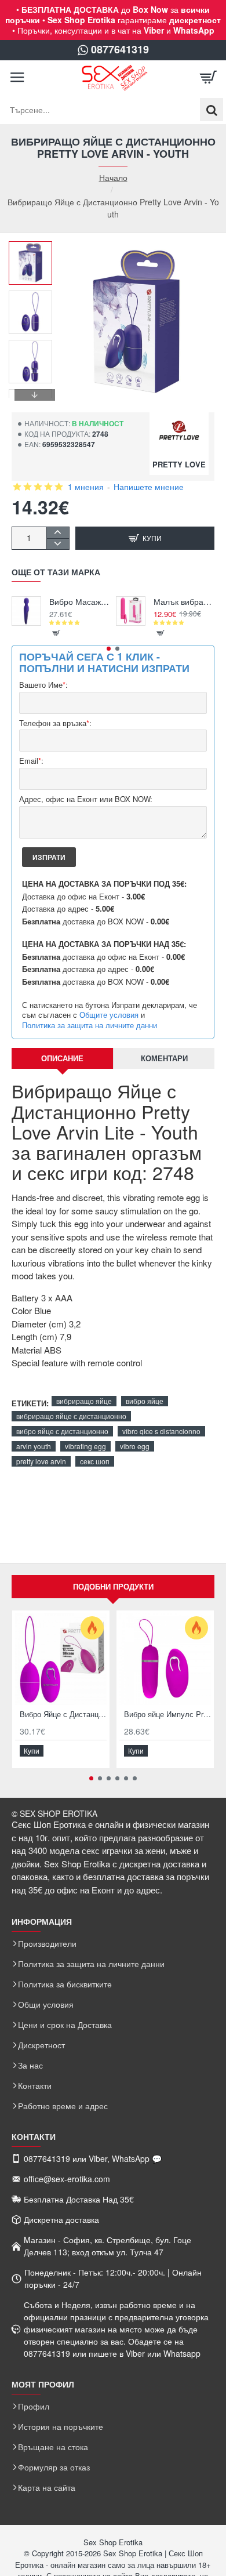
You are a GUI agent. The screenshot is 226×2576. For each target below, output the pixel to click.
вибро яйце (145, 1401)
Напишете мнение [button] (149, 487)
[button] (35, 250)
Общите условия (109, 1015)
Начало (113, 178)
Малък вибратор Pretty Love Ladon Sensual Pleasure (184, 602)
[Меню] (17, 78)
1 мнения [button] (86, 487)
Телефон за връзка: (55, 723)
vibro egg (135, 1446)
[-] (58, 544)
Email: (31, 761)
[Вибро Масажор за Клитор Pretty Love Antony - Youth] (26, 611)
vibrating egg (85, 1446)
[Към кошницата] (209, 78)
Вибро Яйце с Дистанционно (63, 1715)
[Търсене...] (212, 110)
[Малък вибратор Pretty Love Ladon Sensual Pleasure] (131, 611)
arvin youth (34, 1446)
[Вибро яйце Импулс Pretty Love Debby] (165, 1659)
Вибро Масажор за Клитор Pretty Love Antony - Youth (80, 602)
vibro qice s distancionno (161, 1431)
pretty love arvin (41, 1461)
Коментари (164, 1058)
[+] (58, 533)
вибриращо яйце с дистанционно (71, 1416)
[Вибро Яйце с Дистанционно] (61, 1659)
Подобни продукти (113, 1586)
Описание (62, 1058)
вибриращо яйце (84, 1401)
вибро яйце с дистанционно (62, 1431)
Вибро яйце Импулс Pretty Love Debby (167, 1715)
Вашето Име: (43, 685)
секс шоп (95, 1461)
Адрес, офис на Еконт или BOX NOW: (86, 799)
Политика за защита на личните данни (90, 1025)
